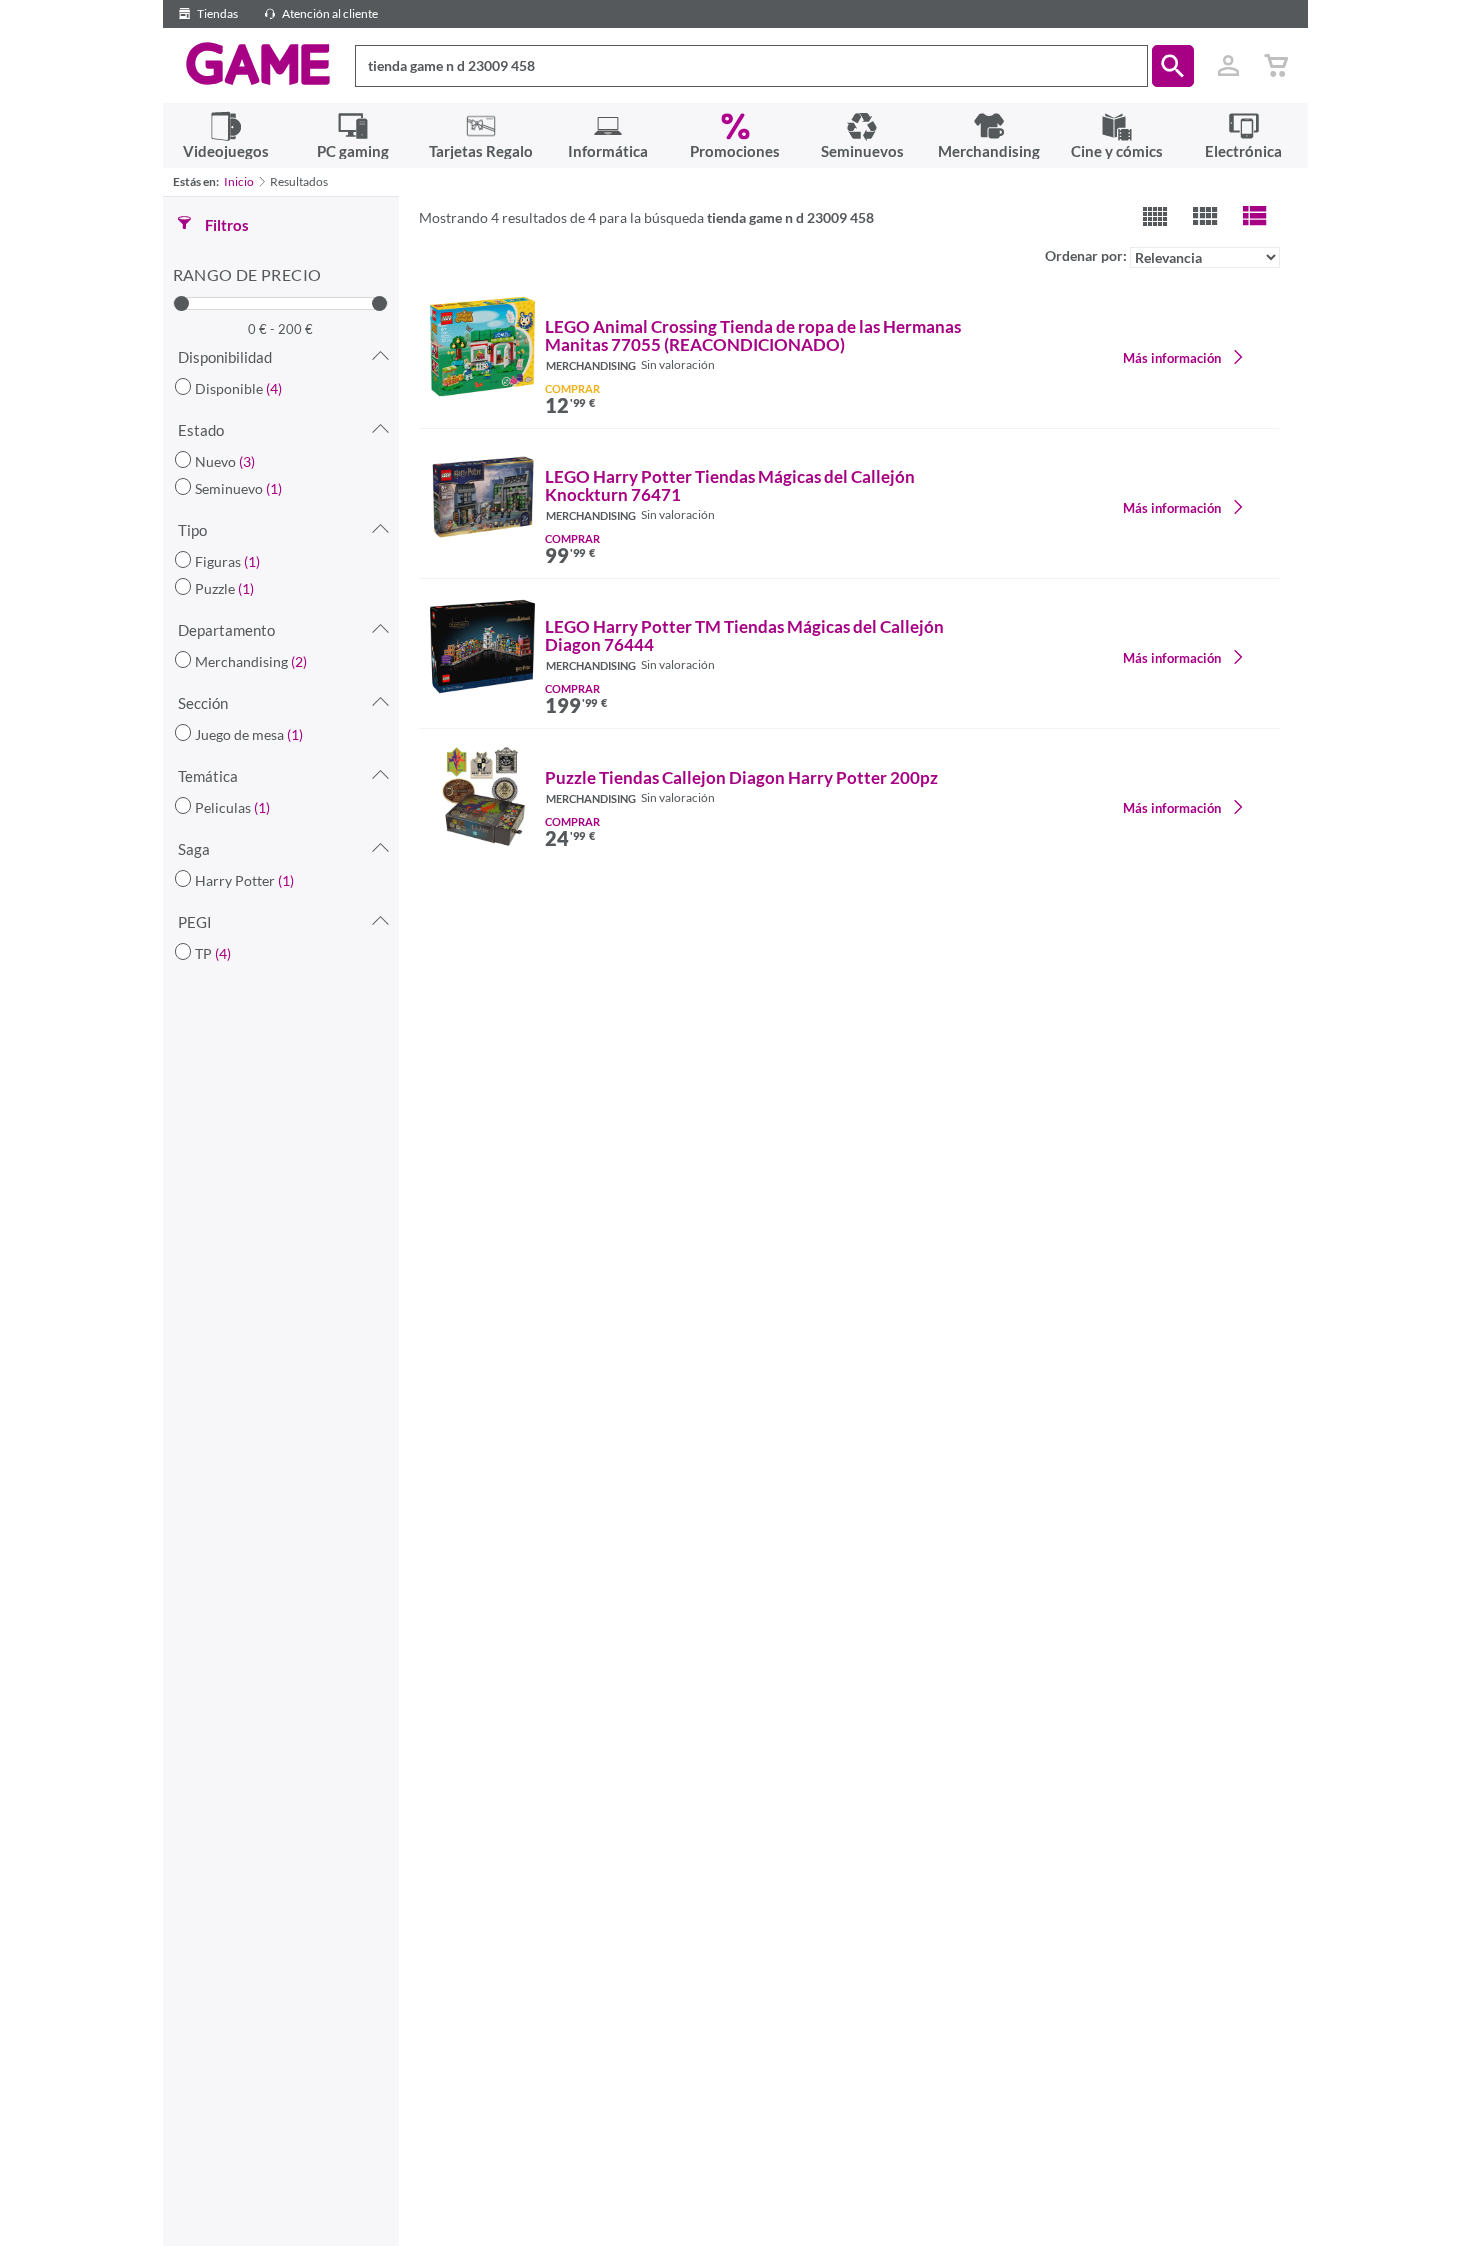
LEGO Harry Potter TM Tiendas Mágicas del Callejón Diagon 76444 (744, 636)
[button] (1173, 66)
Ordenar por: (1087, 255)
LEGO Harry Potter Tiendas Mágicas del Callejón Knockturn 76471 (730, 486)
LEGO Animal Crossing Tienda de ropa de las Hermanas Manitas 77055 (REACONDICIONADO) (753, 336)
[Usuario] (1229, 66)
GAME (258, 64)
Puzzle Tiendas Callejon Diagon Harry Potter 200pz (741, 778)
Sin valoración (678, 364)
